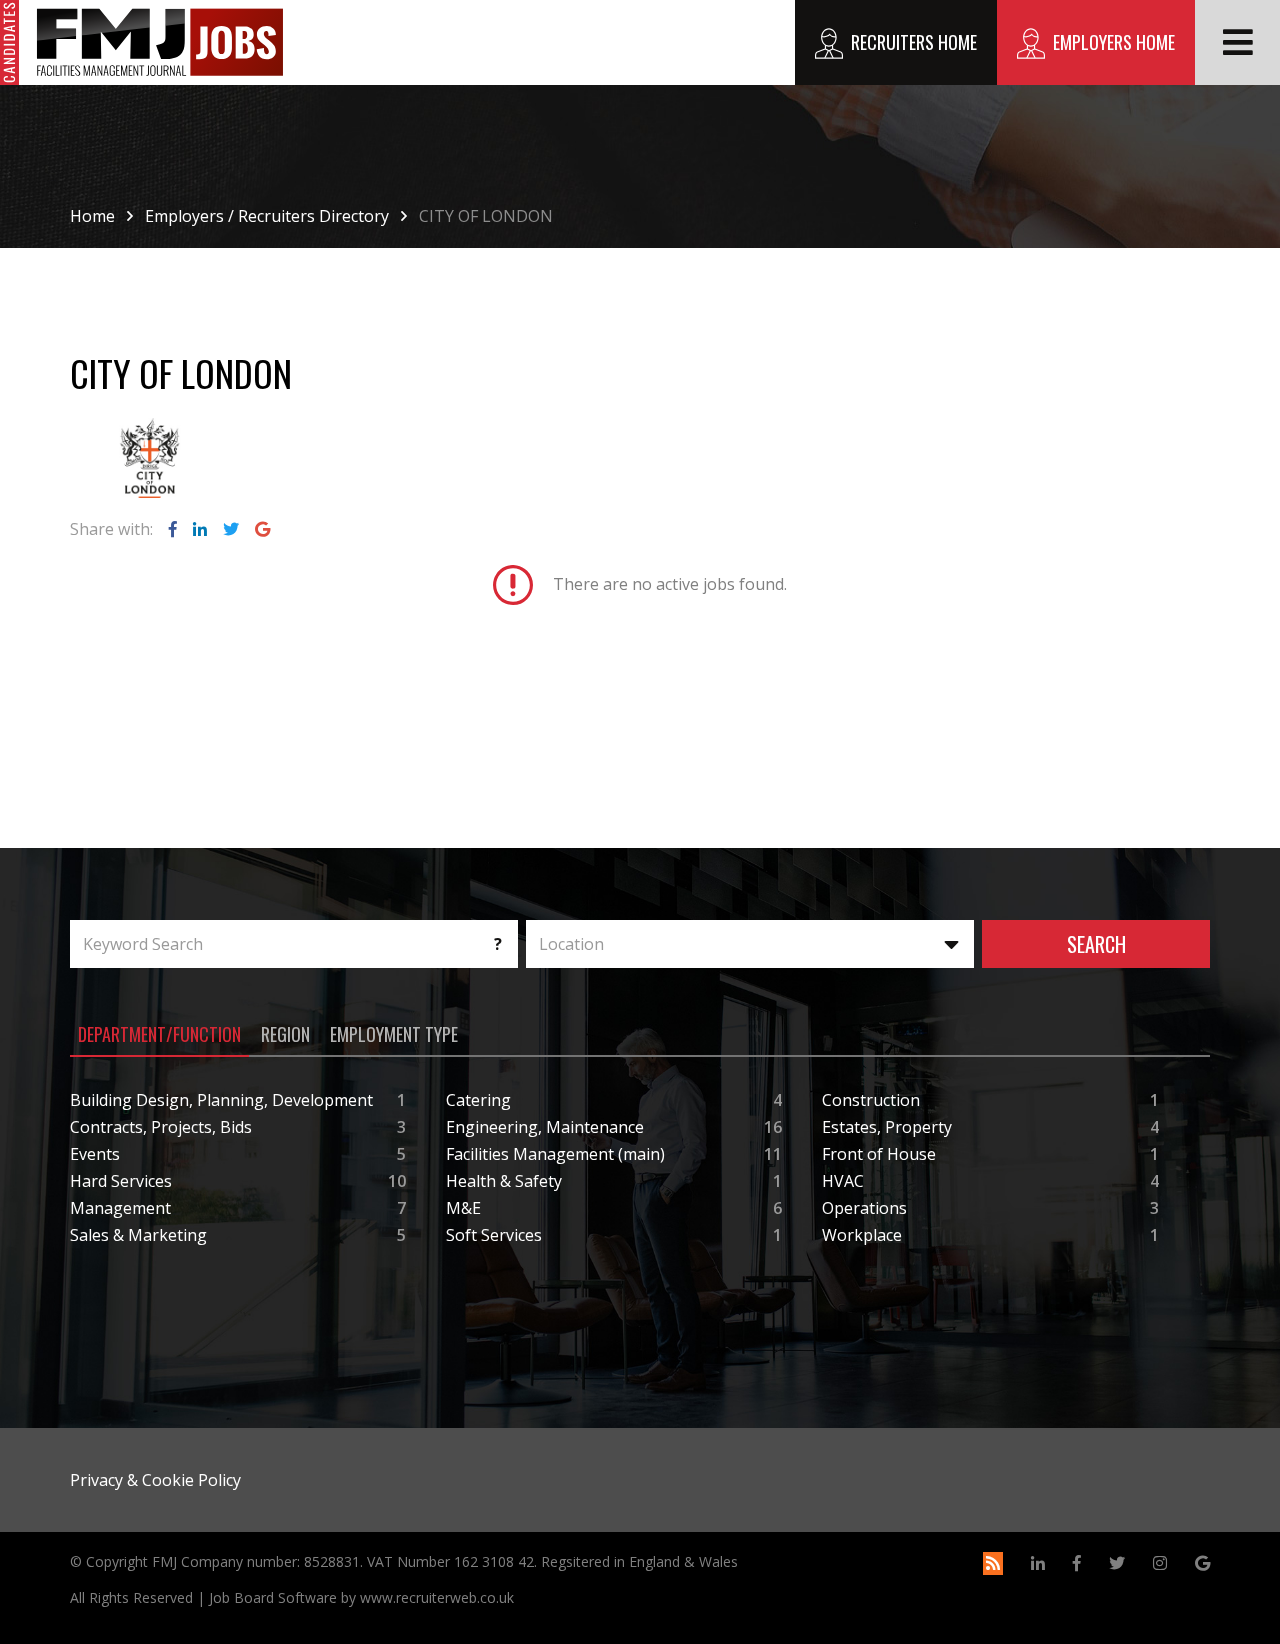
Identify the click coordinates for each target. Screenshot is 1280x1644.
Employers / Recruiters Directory (267, 216)
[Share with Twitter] (231, 529)
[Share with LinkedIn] (200, 529)
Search (1096, 944)
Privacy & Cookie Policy (155, 1480)
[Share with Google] (262, 529)
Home (92, 216)
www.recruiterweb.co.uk (437, 1597)
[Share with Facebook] (173, 529)
